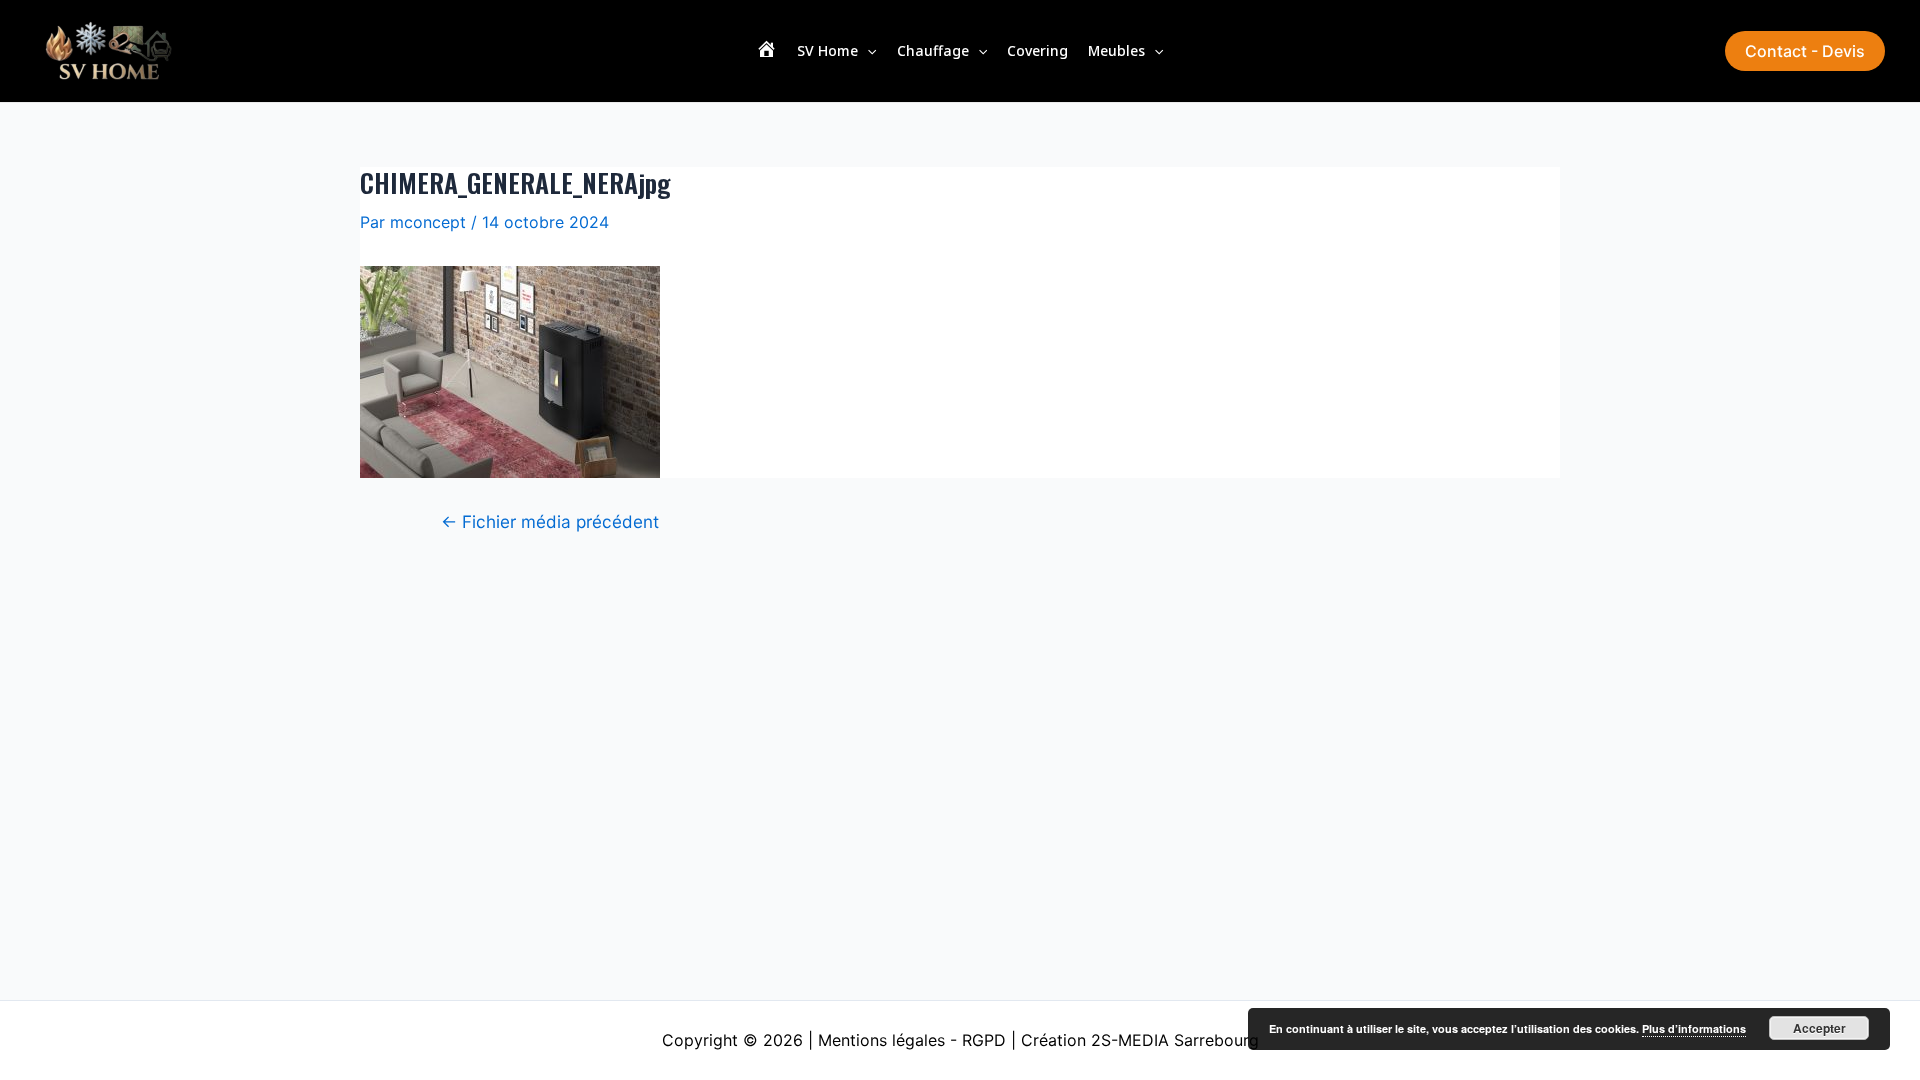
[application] (867, 51)
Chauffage (933, 50)
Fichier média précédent (550, 521)
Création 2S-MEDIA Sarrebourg (1140, 1040)
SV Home (827, 50)
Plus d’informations (1694, 1028)
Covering (1037, 50)
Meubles (1116, 50)
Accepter (1819, 1028)
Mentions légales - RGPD (912, 1040)
